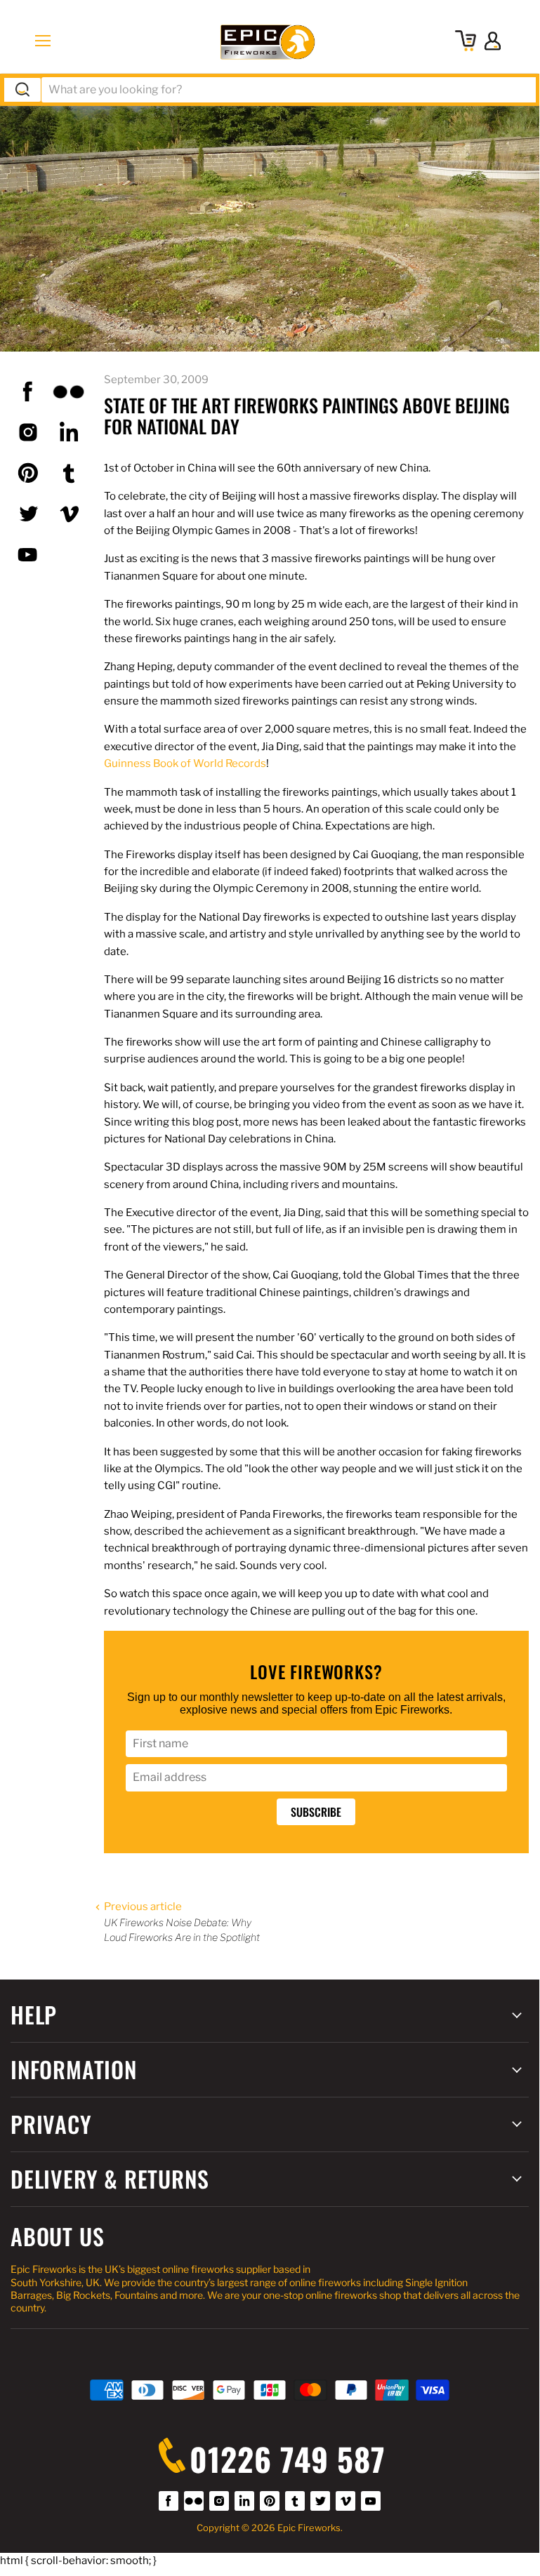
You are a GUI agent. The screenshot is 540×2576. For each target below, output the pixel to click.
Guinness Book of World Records (185, 763)
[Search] (22, 90)
